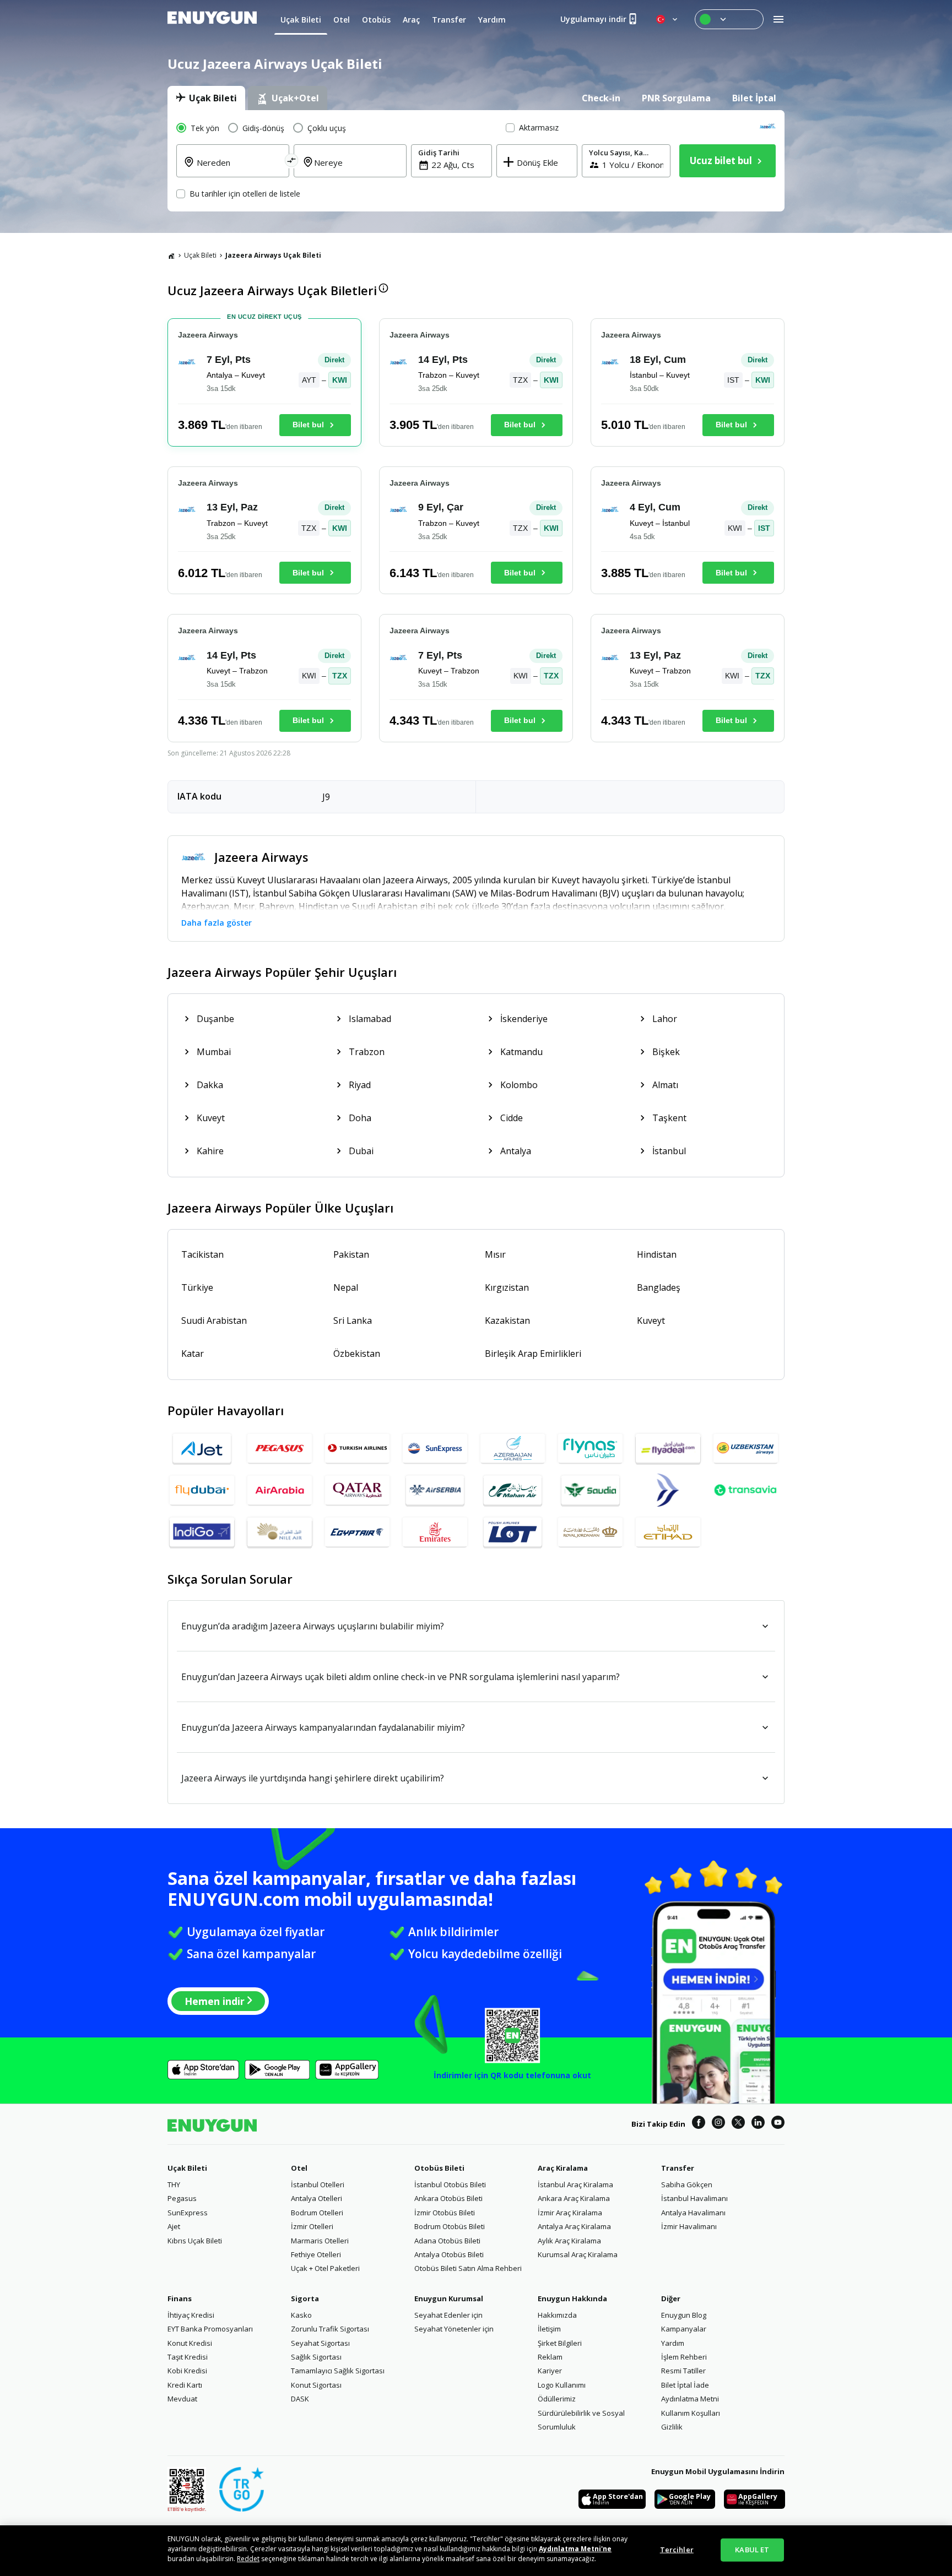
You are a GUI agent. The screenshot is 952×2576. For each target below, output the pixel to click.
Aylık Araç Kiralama (569, 2241)
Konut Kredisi (190, 2343)
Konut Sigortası (316, 2385)
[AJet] (202, 1448)
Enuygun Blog (684, 2315)
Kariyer (550, 2371)
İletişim (549, 2329)
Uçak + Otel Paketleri (325, 2268)
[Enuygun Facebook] (699, 2124)
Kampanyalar (684, 2329)
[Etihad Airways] (668, 1532)
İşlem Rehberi (684, 2357)
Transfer (678, 2168)
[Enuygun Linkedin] (758, 2124)
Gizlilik (672, 2427)
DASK (300, 2399)
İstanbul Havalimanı (694, 2198)
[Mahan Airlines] (513, 1490)
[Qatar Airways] (357, 1490)
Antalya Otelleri (317, 2198)
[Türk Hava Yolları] (357, 1448)
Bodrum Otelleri (317, 2213)
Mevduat (182, 2399)
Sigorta (305, 2298)
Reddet (248, 2559)
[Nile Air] (280, 1532)
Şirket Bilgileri (560, 2343)
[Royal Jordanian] (590, 1532)
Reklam (550, 2357)
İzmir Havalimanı (689, 2226)
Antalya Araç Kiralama (574, 2226)
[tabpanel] (476, 161)
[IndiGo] (202, 1532)
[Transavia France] (746, 1490)
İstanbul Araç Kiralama (575, 2184)
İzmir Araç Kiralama (570, 2213)
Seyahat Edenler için (448, 2315)
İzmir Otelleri (312, 2226)
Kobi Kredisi (187, 2371)
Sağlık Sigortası (316, 2357)
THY (174, 2184)
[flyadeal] (668, 1448)
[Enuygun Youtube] (778, 2124)
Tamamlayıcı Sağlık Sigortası (338, 2371)
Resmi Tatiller (683, 2371)
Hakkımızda (557, 2315)
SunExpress (188, 2213)
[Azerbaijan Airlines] (513, 1448)
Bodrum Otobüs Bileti (450, 2226)
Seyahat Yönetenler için (454, 2329)
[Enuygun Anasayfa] (212, 19)
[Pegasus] (280, 1448)
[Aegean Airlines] (668, 1490)
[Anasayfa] (171, 256)
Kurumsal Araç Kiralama (578, 2254)
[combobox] (239, 169)
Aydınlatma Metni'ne (575, 2549)
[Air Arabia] (280, 1490)
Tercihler (677, 2550)
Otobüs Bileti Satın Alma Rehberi (468, 2268)
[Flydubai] (202, 1490)
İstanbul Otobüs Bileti (450, 2184)
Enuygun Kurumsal (449, 2298)
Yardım (673, 2343)
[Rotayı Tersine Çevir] (292, 162)
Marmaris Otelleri (320, 2241)
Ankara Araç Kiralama (574, 2198)
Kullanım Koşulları (691, 2413)
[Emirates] (435, 1532)
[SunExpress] (435, 1448)
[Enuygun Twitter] (738, 2124)
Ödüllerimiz (557, 2399)
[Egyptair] (357, 1532)
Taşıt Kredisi (188, 2357)
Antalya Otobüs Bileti (449, 2254)
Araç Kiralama (563, 2168)
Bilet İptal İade (685, 2385)
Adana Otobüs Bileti (447, 2241)
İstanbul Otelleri (318, 2184)
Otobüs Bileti (439, 2168)
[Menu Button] (729, 19)
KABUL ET (752, 2550)
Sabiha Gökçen (687, 2184)
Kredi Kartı (185, 2385)
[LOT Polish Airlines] (513, 1532)
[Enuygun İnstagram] (718, 2124)
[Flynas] (590, 1448)
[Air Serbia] (435, 1490)
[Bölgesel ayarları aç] (668, 19)
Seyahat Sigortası (320, 2343)
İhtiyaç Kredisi (191, 2315)
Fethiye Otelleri (316, 2254)
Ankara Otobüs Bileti (448, 2198)
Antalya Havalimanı (693, 2213)
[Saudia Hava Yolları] (590, 1490)
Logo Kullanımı (562, 2385)
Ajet (174, 2226)
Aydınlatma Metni (690, 2399)
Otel (299, 2168)
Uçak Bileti (200, 255)
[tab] (206, 98)
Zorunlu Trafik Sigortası (330, 2329)
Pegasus (182, 2198)
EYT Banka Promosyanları (210, 2329)
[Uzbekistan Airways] (746, 1448)
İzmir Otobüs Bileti (445, 2213)
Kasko (301, 2315)
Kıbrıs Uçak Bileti (195, 2241)
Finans (180, 2298)
